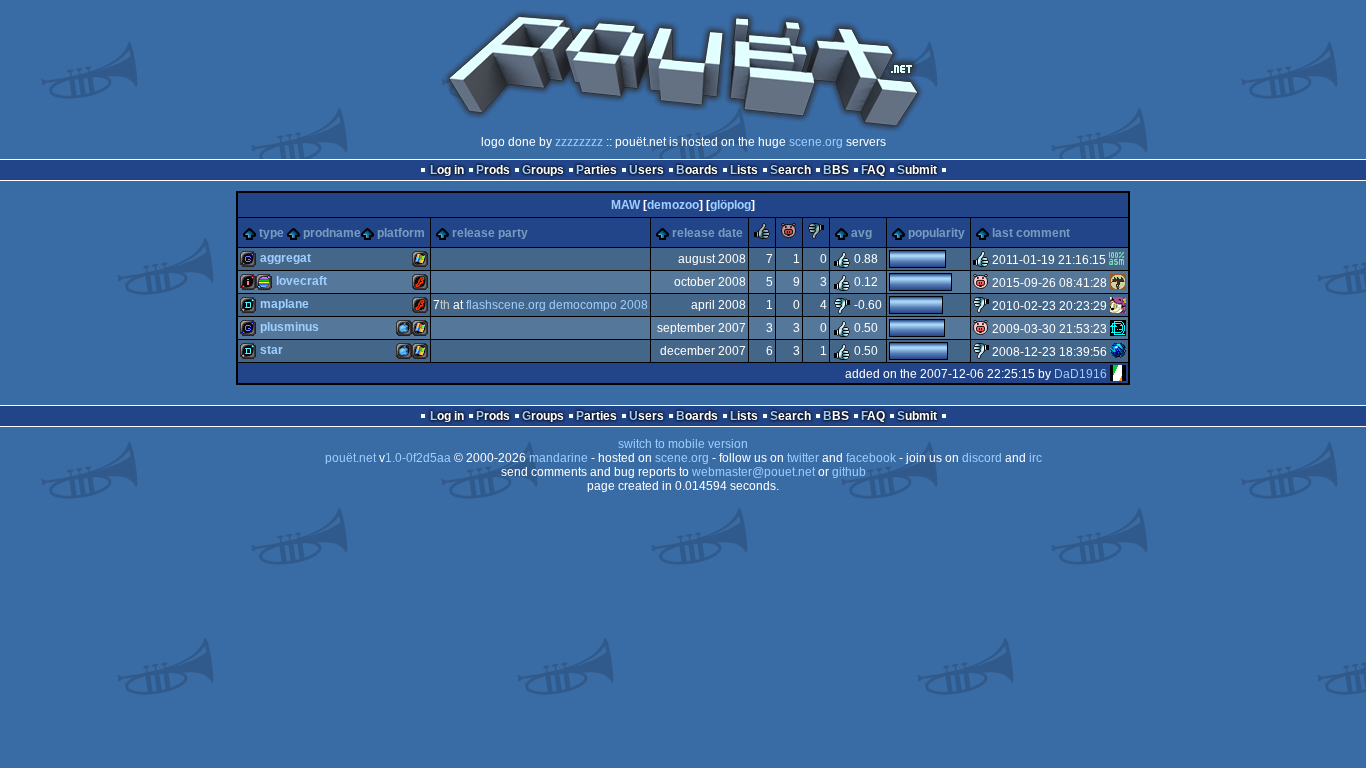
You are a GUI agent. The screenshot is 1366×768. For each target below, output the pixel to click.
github (849, 472)
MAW (625, 205)
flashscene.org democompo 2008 (557, 305)
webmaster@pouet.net (753, 472)
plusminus (289, 327)
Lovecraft (301, 281)
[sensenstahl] (1118, 283)
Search (790, 170)
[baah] (1117, 260)
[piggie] (789, 235)
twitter (803, 458)
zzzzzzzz (579, 142)
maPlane (284, 304)
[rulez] (762, 235)
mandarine (558, 458)
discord (982, 458)
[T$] (1118, 352)
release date (707, 233)
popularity (936, 233)
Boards (697, 170)
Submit (917, 170)
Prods (493, 170)
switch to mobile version (683, 444)
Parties (596, 170)
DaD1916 (1080, 374)
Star (271, 350)
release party (490, 233)
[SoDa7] (1118, 329)
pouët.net (350, 458)
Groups (543, 170)
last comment (1031, 233)
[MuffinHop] (1118, 306)
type (271, 233)
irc (1035, 458)
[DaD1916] (1118, 374)
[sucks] (816, 235)
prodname (332, 233)
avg (861, 233)
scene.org (816, 142)
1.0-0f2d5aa (418, 458)
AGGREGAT (285, 258)
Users (646, 170)
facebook (871, 458)
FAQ (873, 170)
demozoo (673, 205)
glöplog (730, 205)
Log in (447, 170)
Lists (744, 170)
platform (401, 233)
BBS (836, 170)
